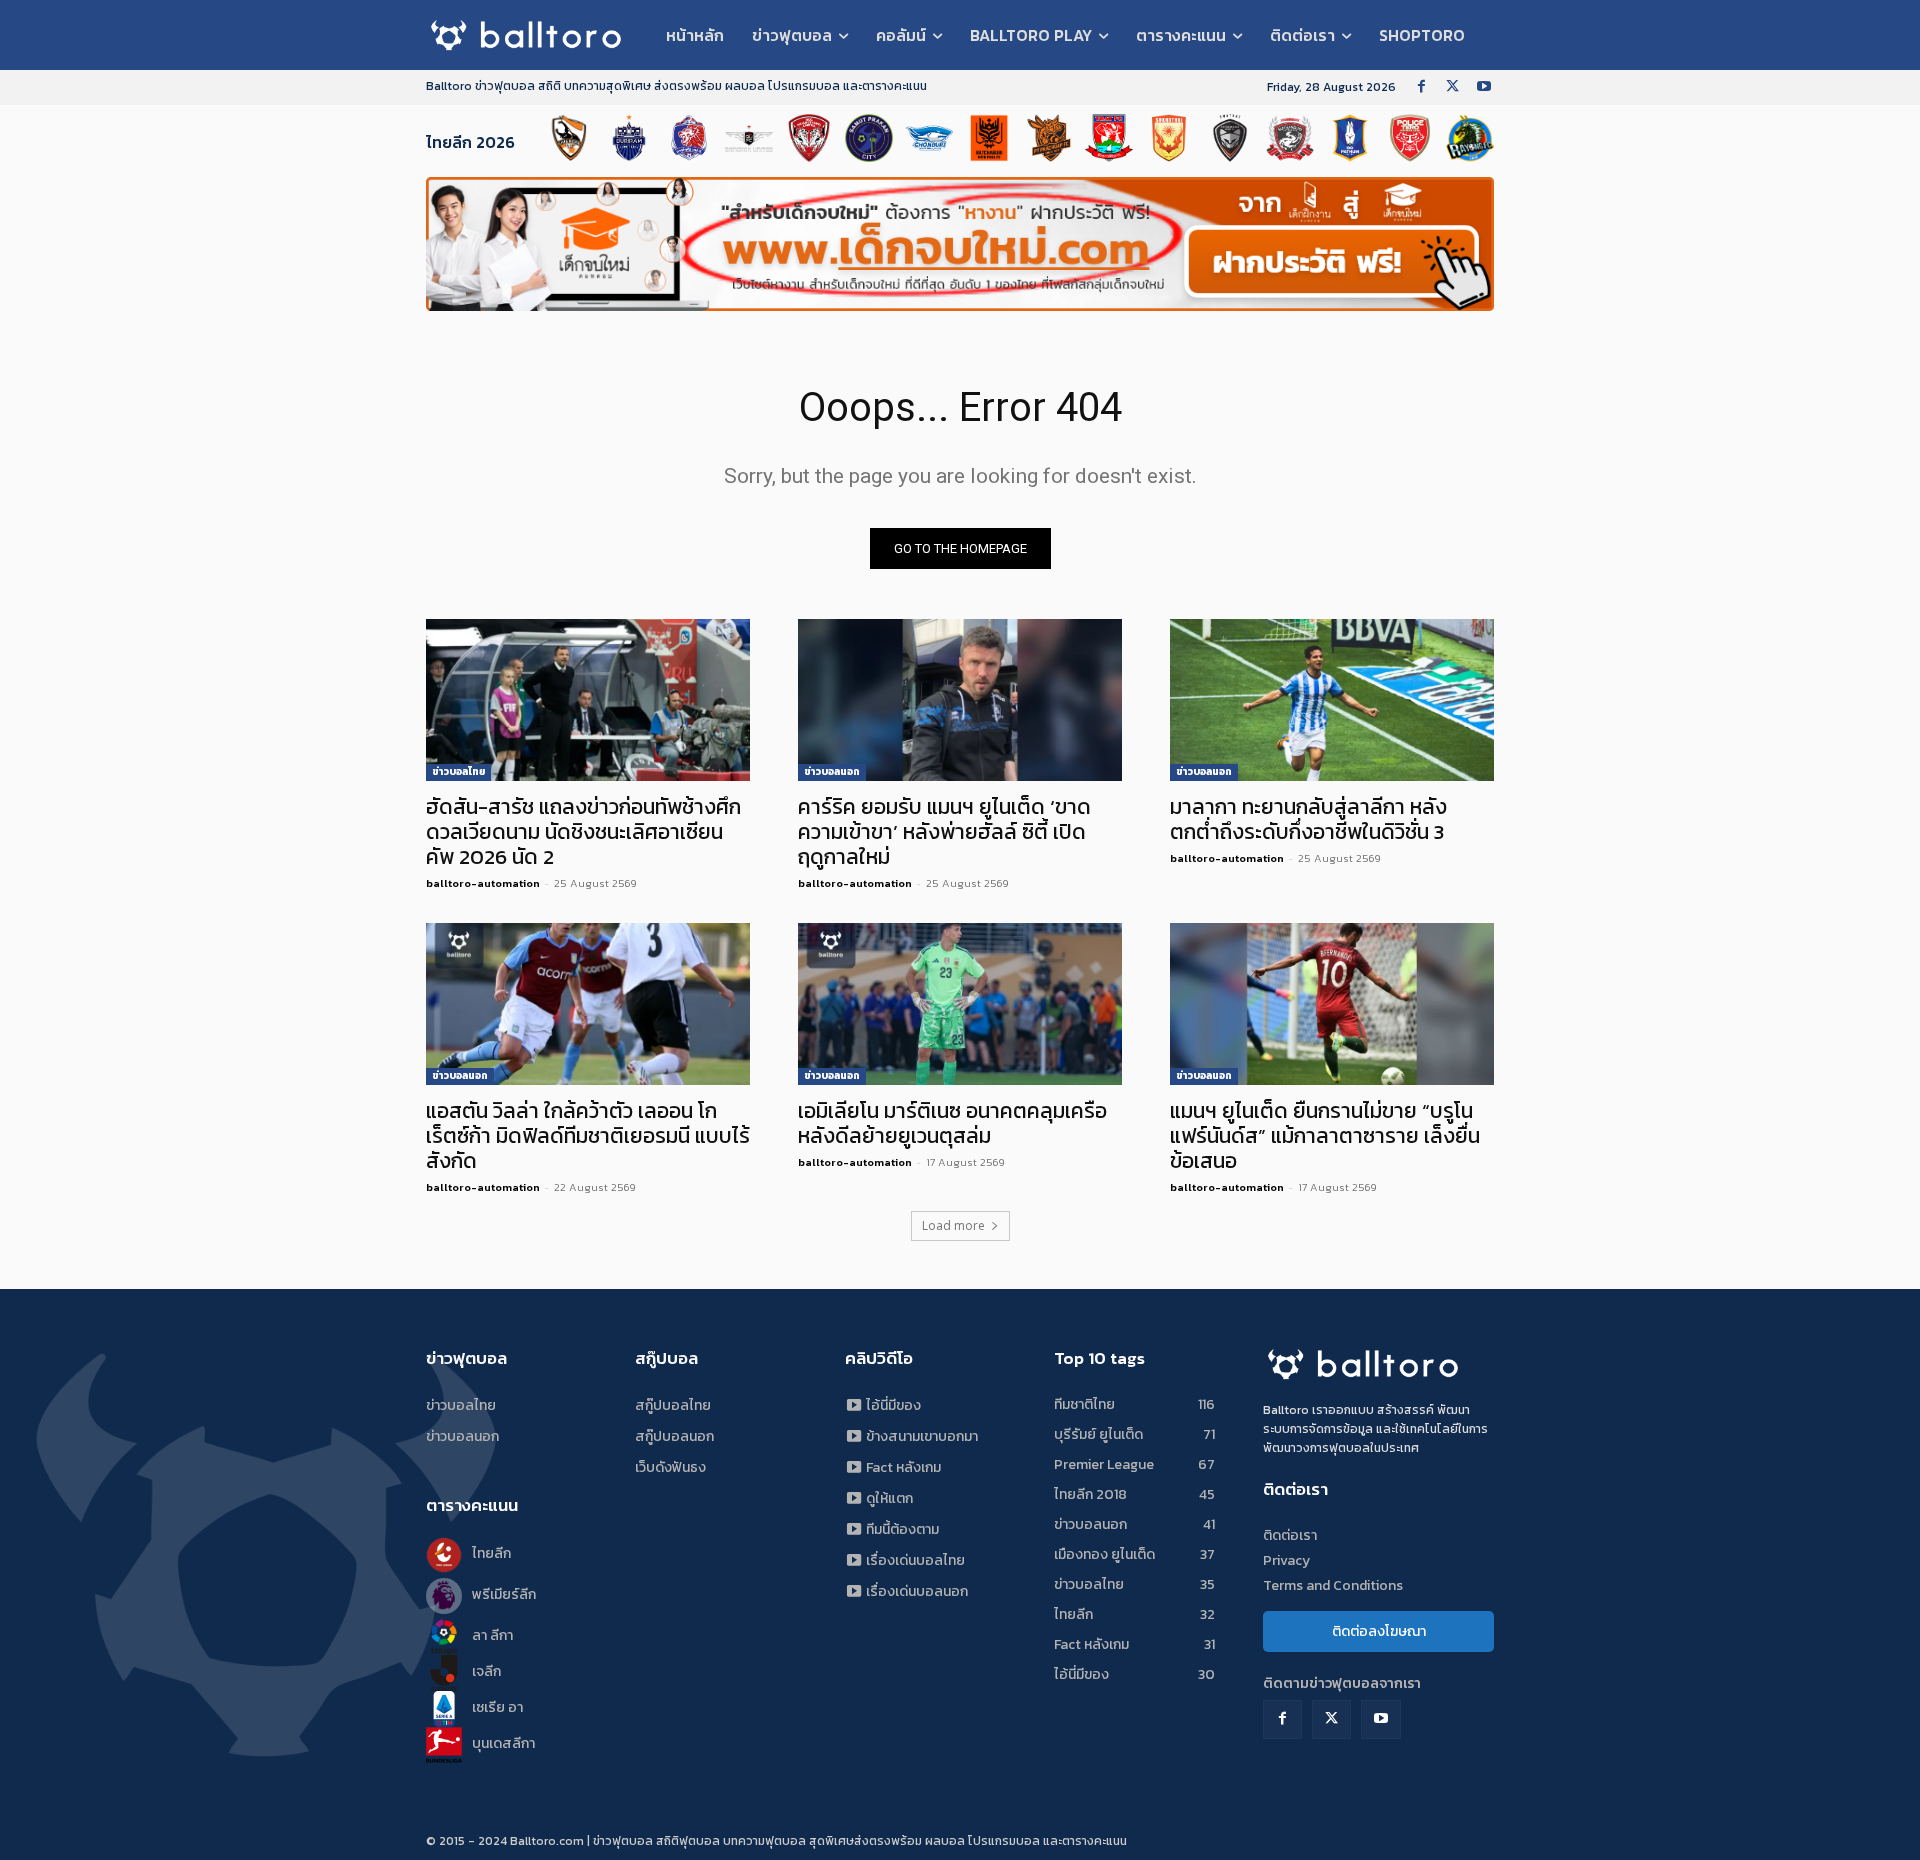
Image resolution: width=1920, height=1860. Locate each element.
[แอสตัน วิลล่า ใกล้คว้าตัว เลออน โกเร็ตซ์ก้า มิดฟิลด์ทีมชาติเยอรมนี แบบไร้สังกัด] (588, 1004)
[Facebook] (1421, 87)
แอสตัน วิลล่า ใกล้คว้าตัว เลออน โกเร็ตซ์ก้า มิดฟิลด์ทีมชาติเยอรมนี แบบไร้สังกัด (588, 1135)
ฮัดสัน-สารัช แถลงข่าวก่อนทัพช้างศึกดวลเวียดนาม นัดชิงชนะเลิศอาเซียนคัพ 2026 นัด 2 (583, 831)
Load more (953, 1225)
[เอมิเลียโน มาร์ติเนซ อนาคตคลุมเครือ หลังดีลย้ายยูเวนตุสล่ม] (960, 1004)
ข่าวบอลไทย (458, 771)
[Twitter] (1452, 87)
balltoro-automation (483, 883)
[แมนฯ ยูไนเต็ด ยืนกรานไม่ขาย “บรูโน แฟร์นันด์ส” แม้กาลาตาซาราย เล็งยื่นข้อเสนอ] (1332, 1004)
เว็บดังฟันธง (670, 1467)
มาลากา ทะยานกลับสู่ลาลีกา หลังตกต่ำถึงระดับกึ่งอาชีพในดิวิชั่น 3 (1308, 819)
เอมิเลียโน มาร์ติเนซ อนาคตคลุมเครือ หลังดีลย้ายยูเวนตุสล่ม (952, 1123)
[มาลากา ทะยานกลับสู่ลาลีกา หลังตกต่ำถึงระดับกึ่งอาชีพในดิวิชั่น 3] (1332, 700)
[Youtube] (1483, 87)
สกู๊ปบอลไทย (673, 1405)
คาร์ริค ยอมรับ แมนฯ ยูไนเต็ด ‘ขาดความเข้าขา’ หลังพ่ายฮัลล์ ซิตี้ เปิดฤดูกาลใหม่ (944, 831)
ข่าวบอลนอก (832, 771)
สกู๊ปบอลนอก (674, 1436)
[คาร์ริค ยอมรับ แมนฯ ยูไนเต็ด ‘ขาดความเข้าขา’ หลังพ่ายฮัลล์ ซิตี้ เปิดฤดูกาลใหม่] (960, 700)
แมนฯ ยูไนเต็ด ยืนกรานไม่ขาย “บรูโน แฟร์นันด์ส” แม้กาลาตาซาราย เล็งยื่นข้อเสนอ (1325, 1135)
